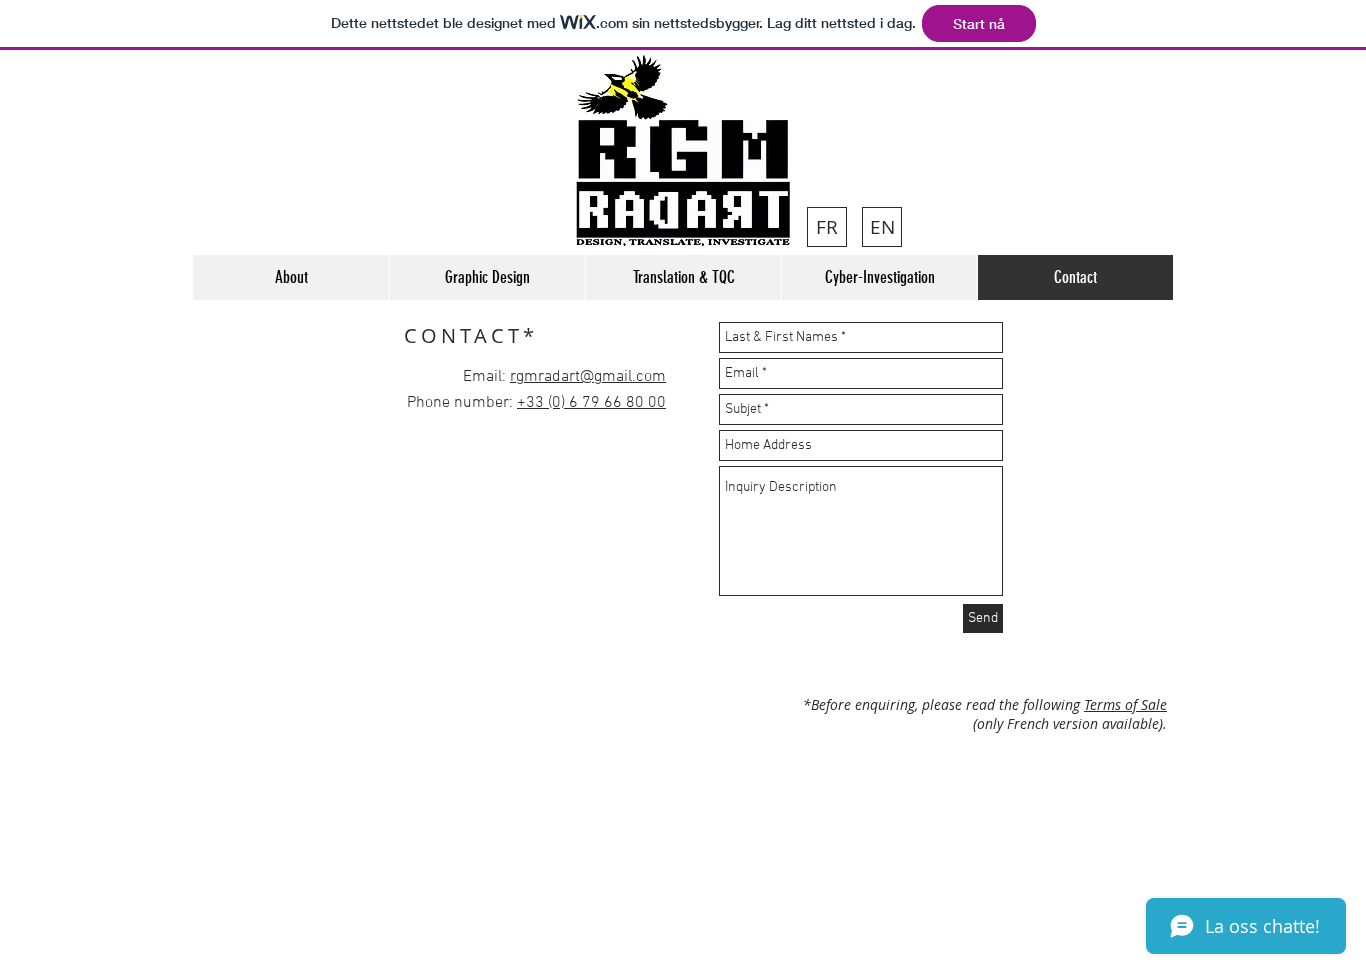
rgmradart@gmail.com (588, 377)
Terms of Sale (1125, 704)
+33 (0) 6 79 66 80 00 (591, 403)
